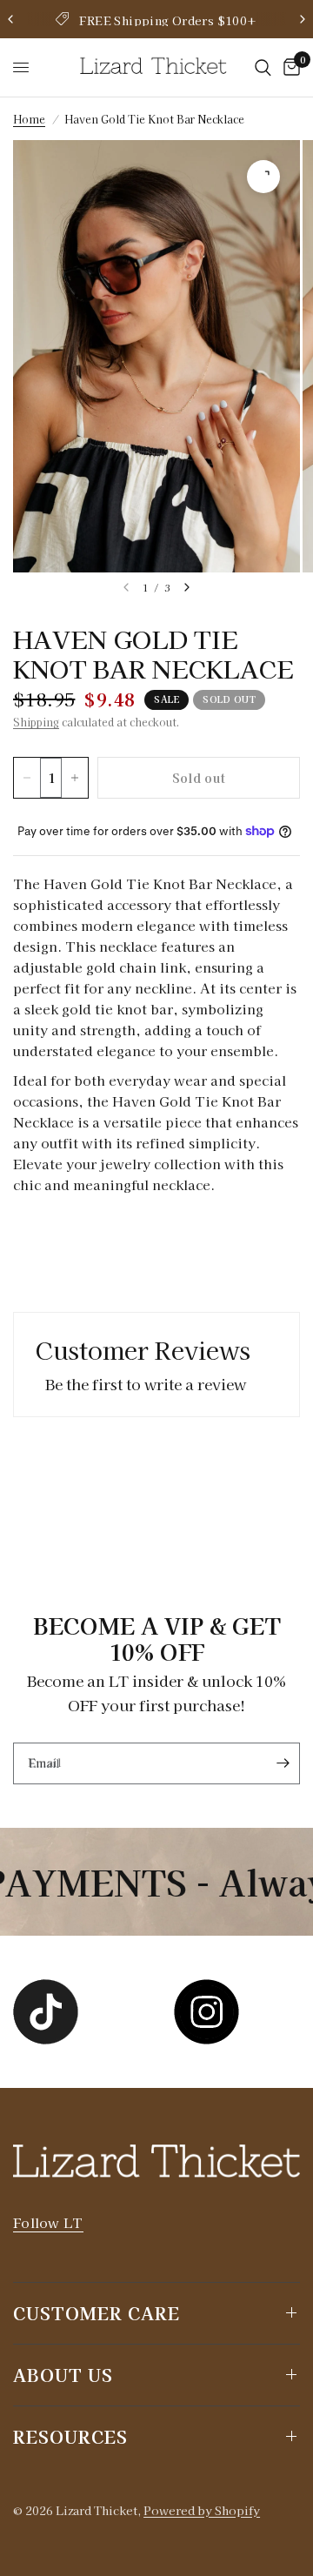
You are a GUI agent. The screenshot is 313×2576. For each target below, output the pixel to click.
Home (29, 119)
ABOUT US (63, 2375)
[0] (289, 67)
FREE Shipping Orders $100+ (168, 20)
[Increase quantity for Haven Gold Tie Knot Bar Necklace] (75, 778)
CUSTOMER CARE (97, 2313)
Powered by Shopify (202, 2510)
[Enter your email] (283, 1763)
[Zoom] (263, 177)
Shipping (36, 722)
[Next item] (187, 587)
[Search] (263, 67)
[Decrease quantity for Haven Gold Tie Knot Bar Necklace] (27, 778)
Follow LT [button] (48, 2222)
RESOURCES (70, 2436)
